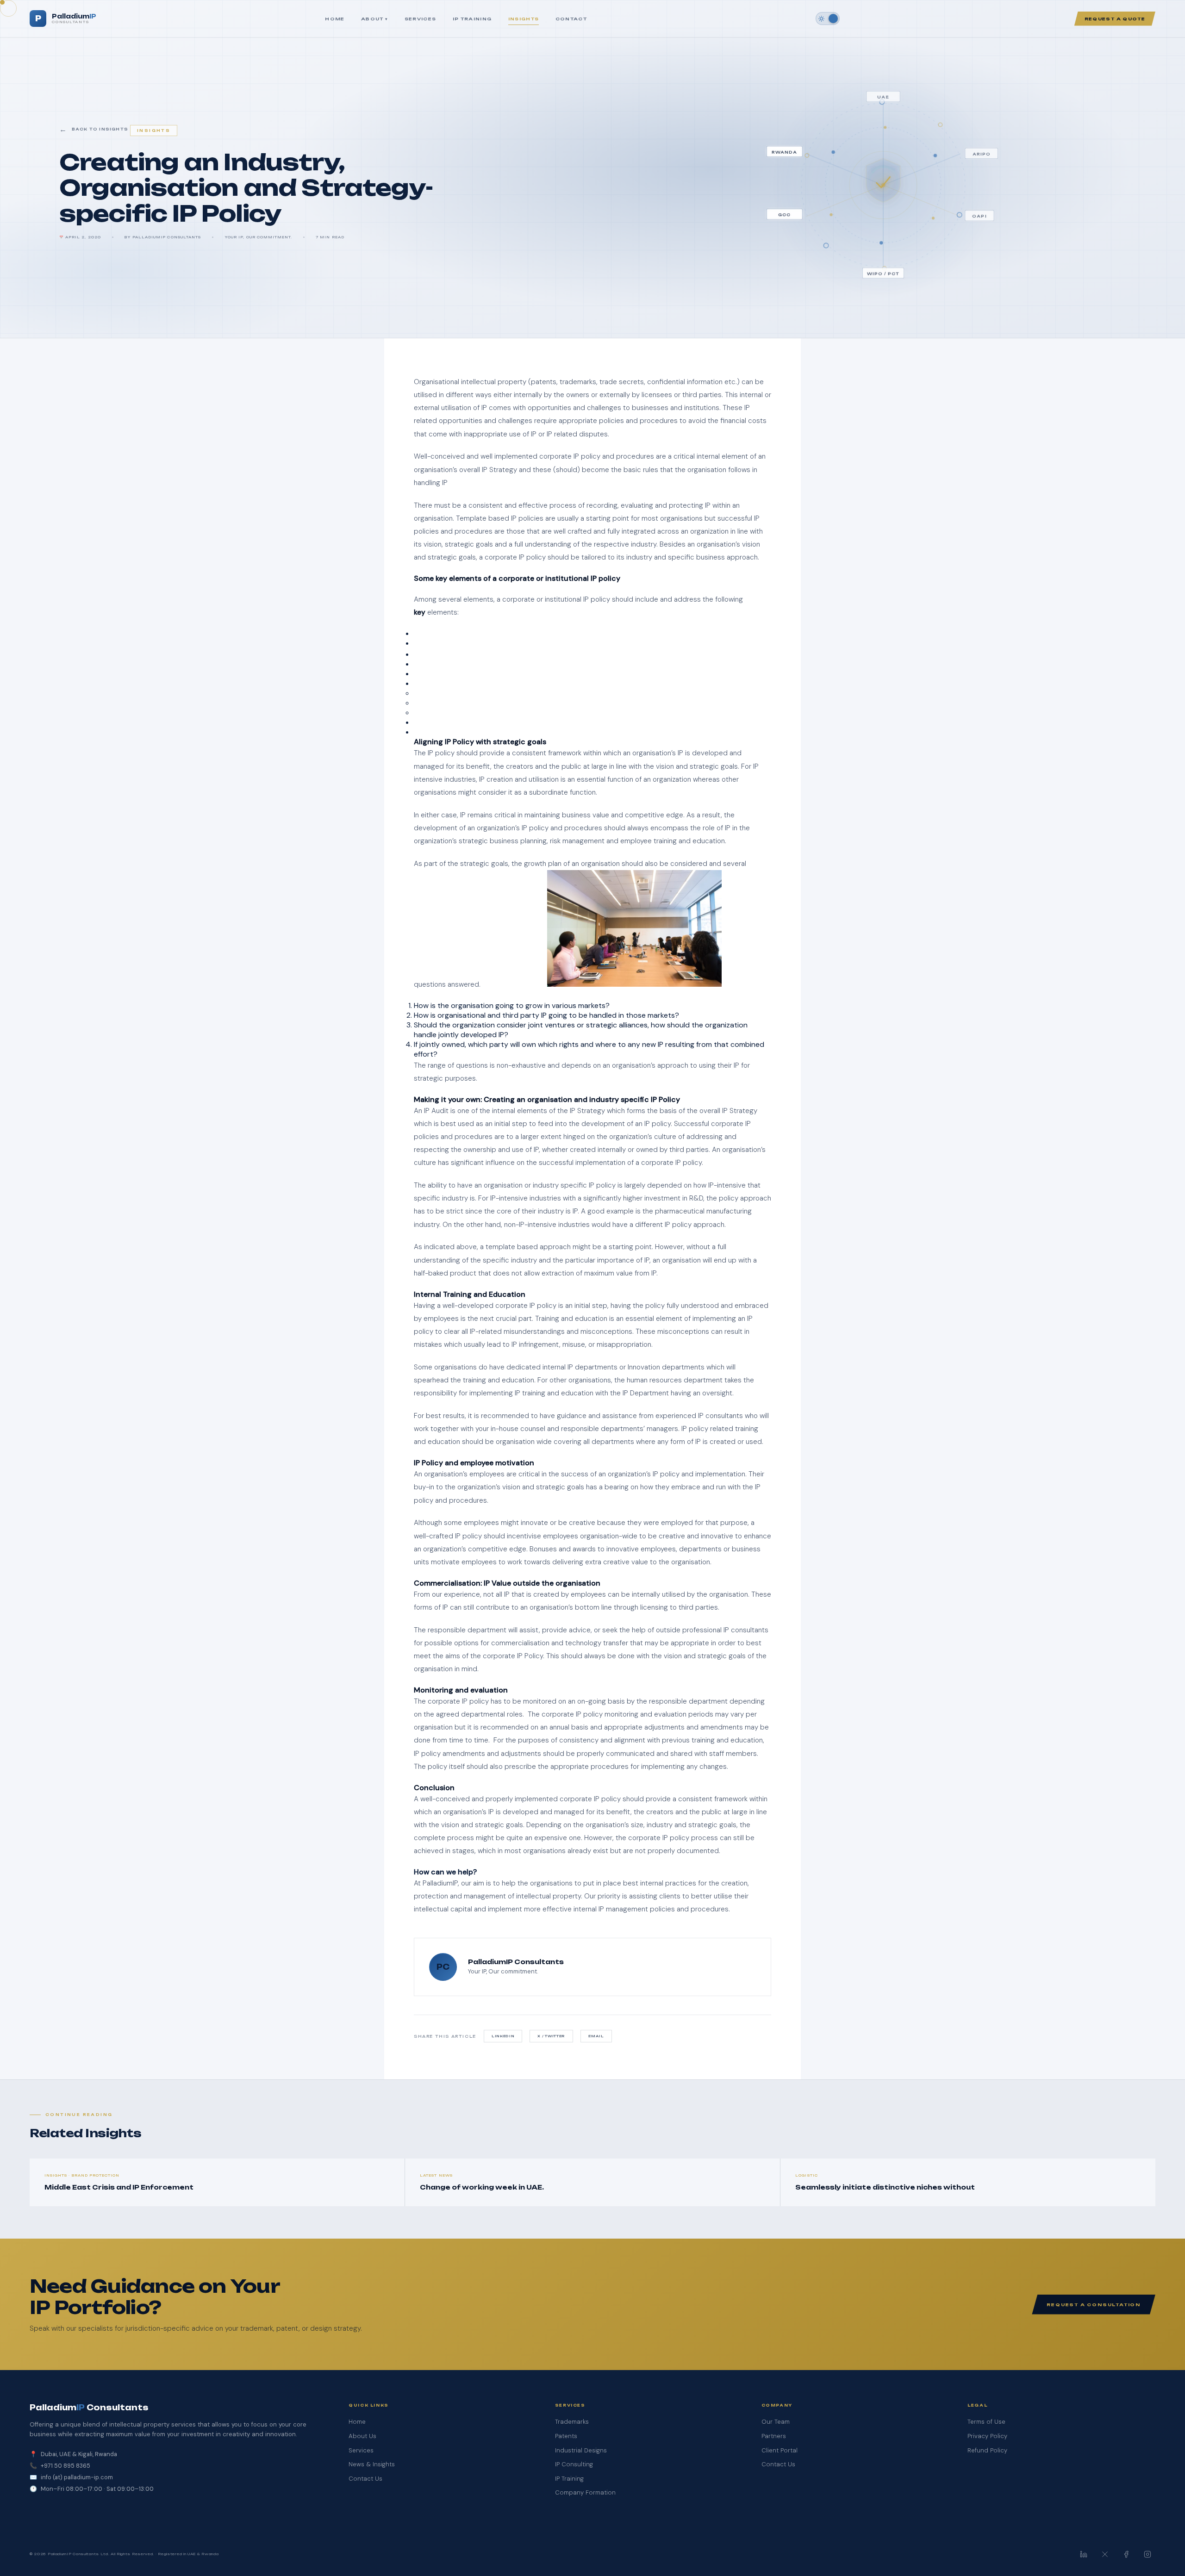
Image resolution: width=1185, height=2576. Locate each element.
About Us (362, 2436)
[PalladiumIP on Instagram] (1148, 2554)
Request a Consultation (1094, 2305)
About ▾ (374, 19)
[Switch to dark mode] (828, 19)
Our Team (776, 2422)
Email (596, 2036)
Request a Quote (1115, 19)
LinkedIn (503, 2036)
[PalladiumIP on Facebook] (1126, 2554)
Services (421, 19)
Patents (566, 2436)
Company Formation (585, 2492)
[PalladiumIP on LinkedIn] (1084, 2554)
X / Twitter (551, 2036)
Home (335, 19)
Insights (524, 19)
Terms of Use (986, 2422)
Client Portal (780, 2450)
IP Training (472, 19)
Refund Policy (987, 2450)
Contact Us (365, 2479)
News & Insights (372, 2464)
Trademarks (572, 2422)
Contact (571, 19)
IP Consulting (574, 2464)
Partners (774, 2436)
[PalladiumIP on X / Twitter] (1105, 2554)
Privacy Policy (987, 2436)
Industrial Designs (581, 2450)
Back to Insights (100, 129)
